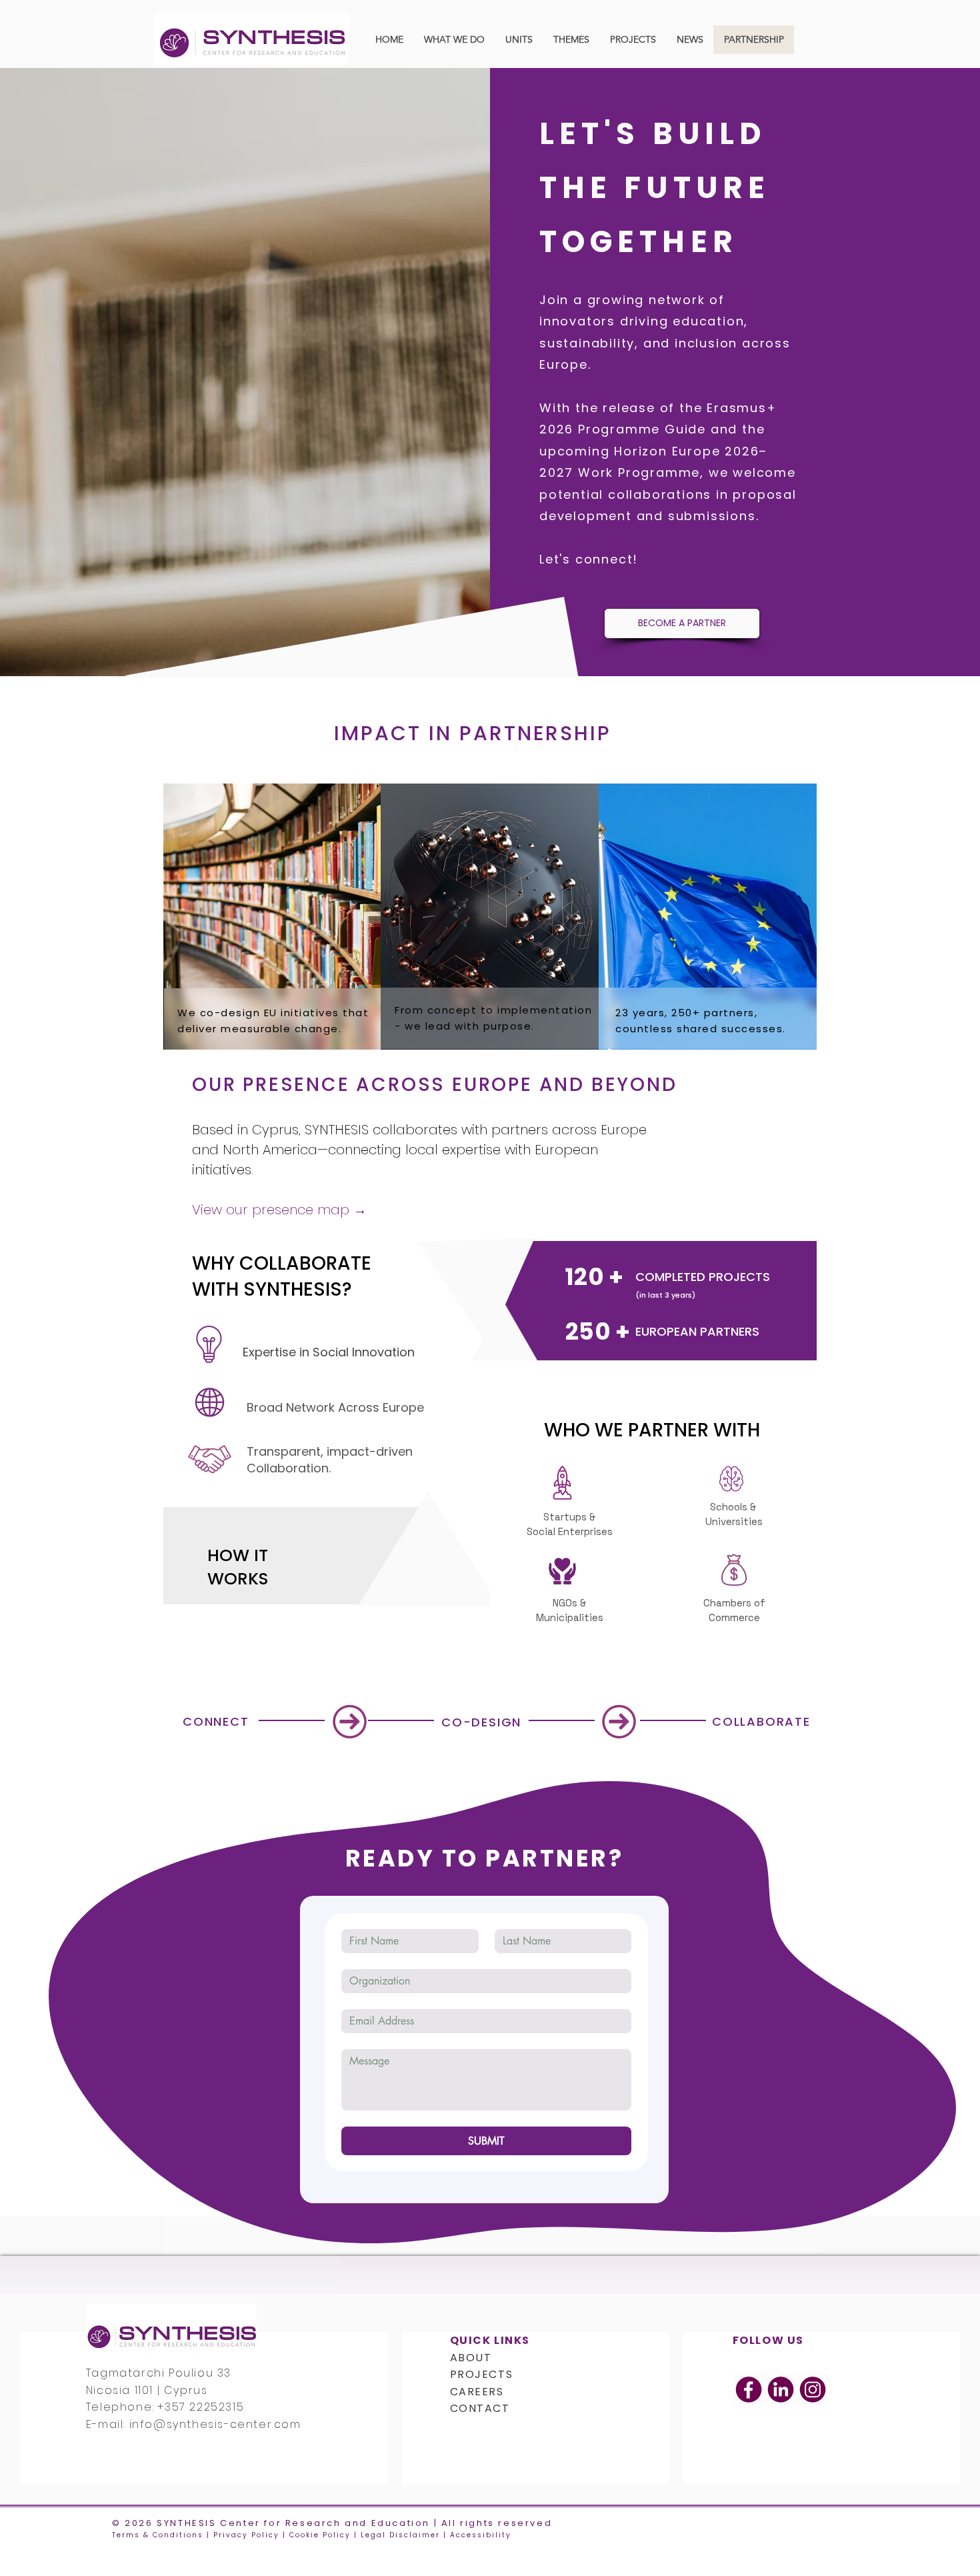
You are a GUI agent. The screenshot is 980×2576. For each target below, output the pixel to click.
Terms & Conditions (158, 2535)
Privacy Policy (246, 2535)
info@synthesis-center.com (215, 2424)
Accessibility (481, 2535)
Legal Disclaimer (400, 2535)
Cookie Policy (320, 2535)
